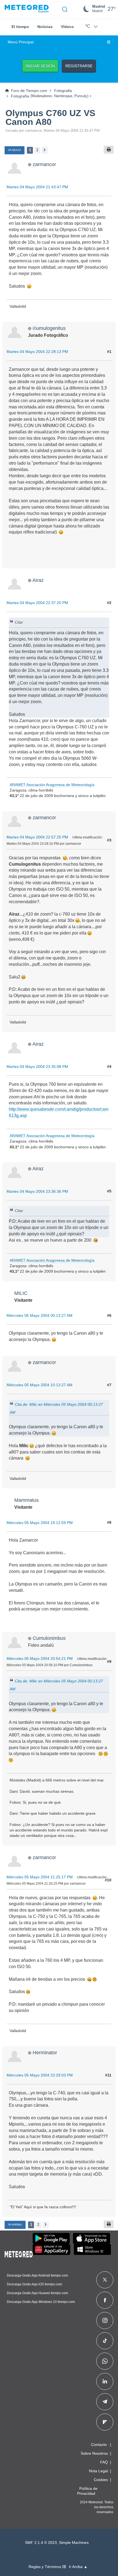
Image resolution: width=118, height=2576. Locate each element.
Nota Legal (98, 2471)
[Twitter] (105, 2280)
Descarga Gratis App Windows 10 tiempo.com (41, 2302)
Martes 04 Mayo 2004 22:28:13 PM (37, 352)
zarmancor (44, 164)
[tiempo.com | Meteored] (19, 2253)
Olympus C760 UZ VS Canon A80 (50, 117)
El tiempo (20, 27)
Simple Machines (74, 2543)
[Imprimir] (109, 150)
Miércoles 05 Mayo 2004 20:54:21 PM (40, 1659)
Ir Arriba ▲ (78, 2567)
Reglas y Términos (45, 2567)
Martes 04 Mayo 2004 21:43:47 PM (37, 187)
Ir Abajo (15, 150)
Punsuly (81, 96)
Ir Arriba (15, 2225)
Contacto (99, 2445)
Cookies (101, 2480)
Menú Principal (21, 42)
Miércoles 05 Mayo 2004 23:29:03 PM (40, 2075)
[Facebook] (105, 2300)
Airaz (38, 580)
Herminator (45, 2052)
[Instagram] (105, 2320)
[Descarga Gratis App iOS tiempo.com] (92, 2238)
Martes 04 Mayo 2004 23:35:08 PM (37, 1067)
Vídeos (67, 27)
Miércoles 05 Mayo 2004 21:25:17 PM (40, 1877)
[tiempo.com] (27, 9)
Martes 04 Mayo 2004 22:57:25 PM (37, 837)
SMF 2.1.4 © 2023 (41, 2543)
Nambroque (63, 96)
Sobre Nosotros (94, 2453)
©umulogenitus (49, 328)
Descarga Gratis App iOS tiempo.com (34, 2284)
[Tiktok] (105, 2341)
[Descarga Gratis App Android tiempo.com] (51, 2238)
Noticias (45, 27)
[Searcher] (65, 9)
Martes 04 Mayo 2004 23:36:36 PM (37, 1191)
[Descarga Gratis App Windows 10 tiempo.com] (92, 2249)
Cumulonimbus (49, 1638)
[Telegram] (105, 2402)
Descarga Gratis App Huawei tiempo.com (37, 2293)
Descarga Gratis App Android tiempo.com (37, 2275)
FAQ (104, 2462)
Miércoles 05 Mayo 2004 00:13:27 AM (40, 1315)
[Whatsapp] (105, 2361)
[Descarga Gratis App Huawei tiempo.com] (52, 2249)
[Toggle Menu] (109, 42)
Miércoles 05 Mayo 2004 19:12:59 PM (40, 1523)
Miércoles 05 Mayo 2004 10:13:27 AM (40, 1385)
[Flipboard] (105, 2422)
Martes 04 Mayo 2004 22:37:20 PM (37, 603)
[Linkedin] (105, 2381)
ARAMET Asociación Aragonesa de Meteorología (52, 785)
